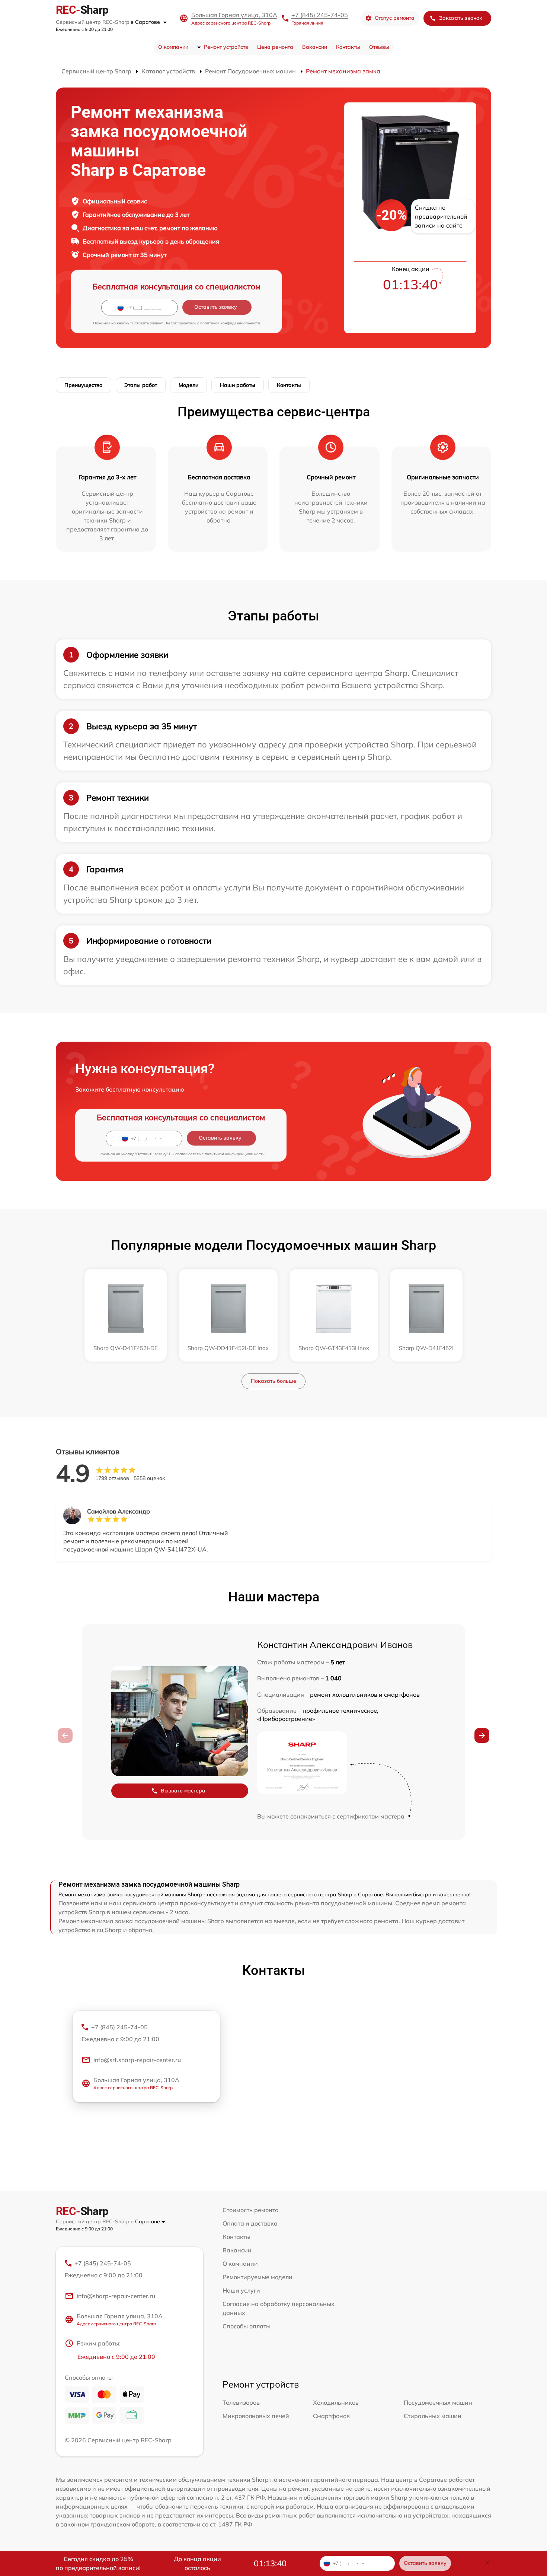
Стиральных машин (433, 2416)
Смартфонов (331, 2416)
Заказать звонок (461, 18)
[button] (482, 1735)
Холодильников (336, 2402)
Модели (188, 385)
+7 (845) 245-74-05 (320, 15)
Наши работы (238, 385)
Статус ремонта (395, 18)
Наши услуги (241, 2290)
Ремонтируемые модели (257, 2277)
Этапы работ (141, 385)
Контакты (348, 47)
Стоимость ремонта (251, 2210)
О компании (173, 47)
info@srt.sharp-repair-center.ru (137, 2060)
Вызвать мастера (183, 1791)
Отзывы (379, 47)
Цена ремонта (275, 47)
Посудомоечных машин (438, 2402)
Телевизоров (241, 2402)
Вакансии (315, 47)
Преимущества (84, 385)
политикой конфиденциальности (230, 323)
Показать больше (273, 1381)
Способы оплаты (247, 2326)
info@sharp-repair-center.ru (116, 2296)
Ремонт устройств (226, 47)
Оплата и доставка (250, 2223)
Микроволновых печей (256, 2416)
